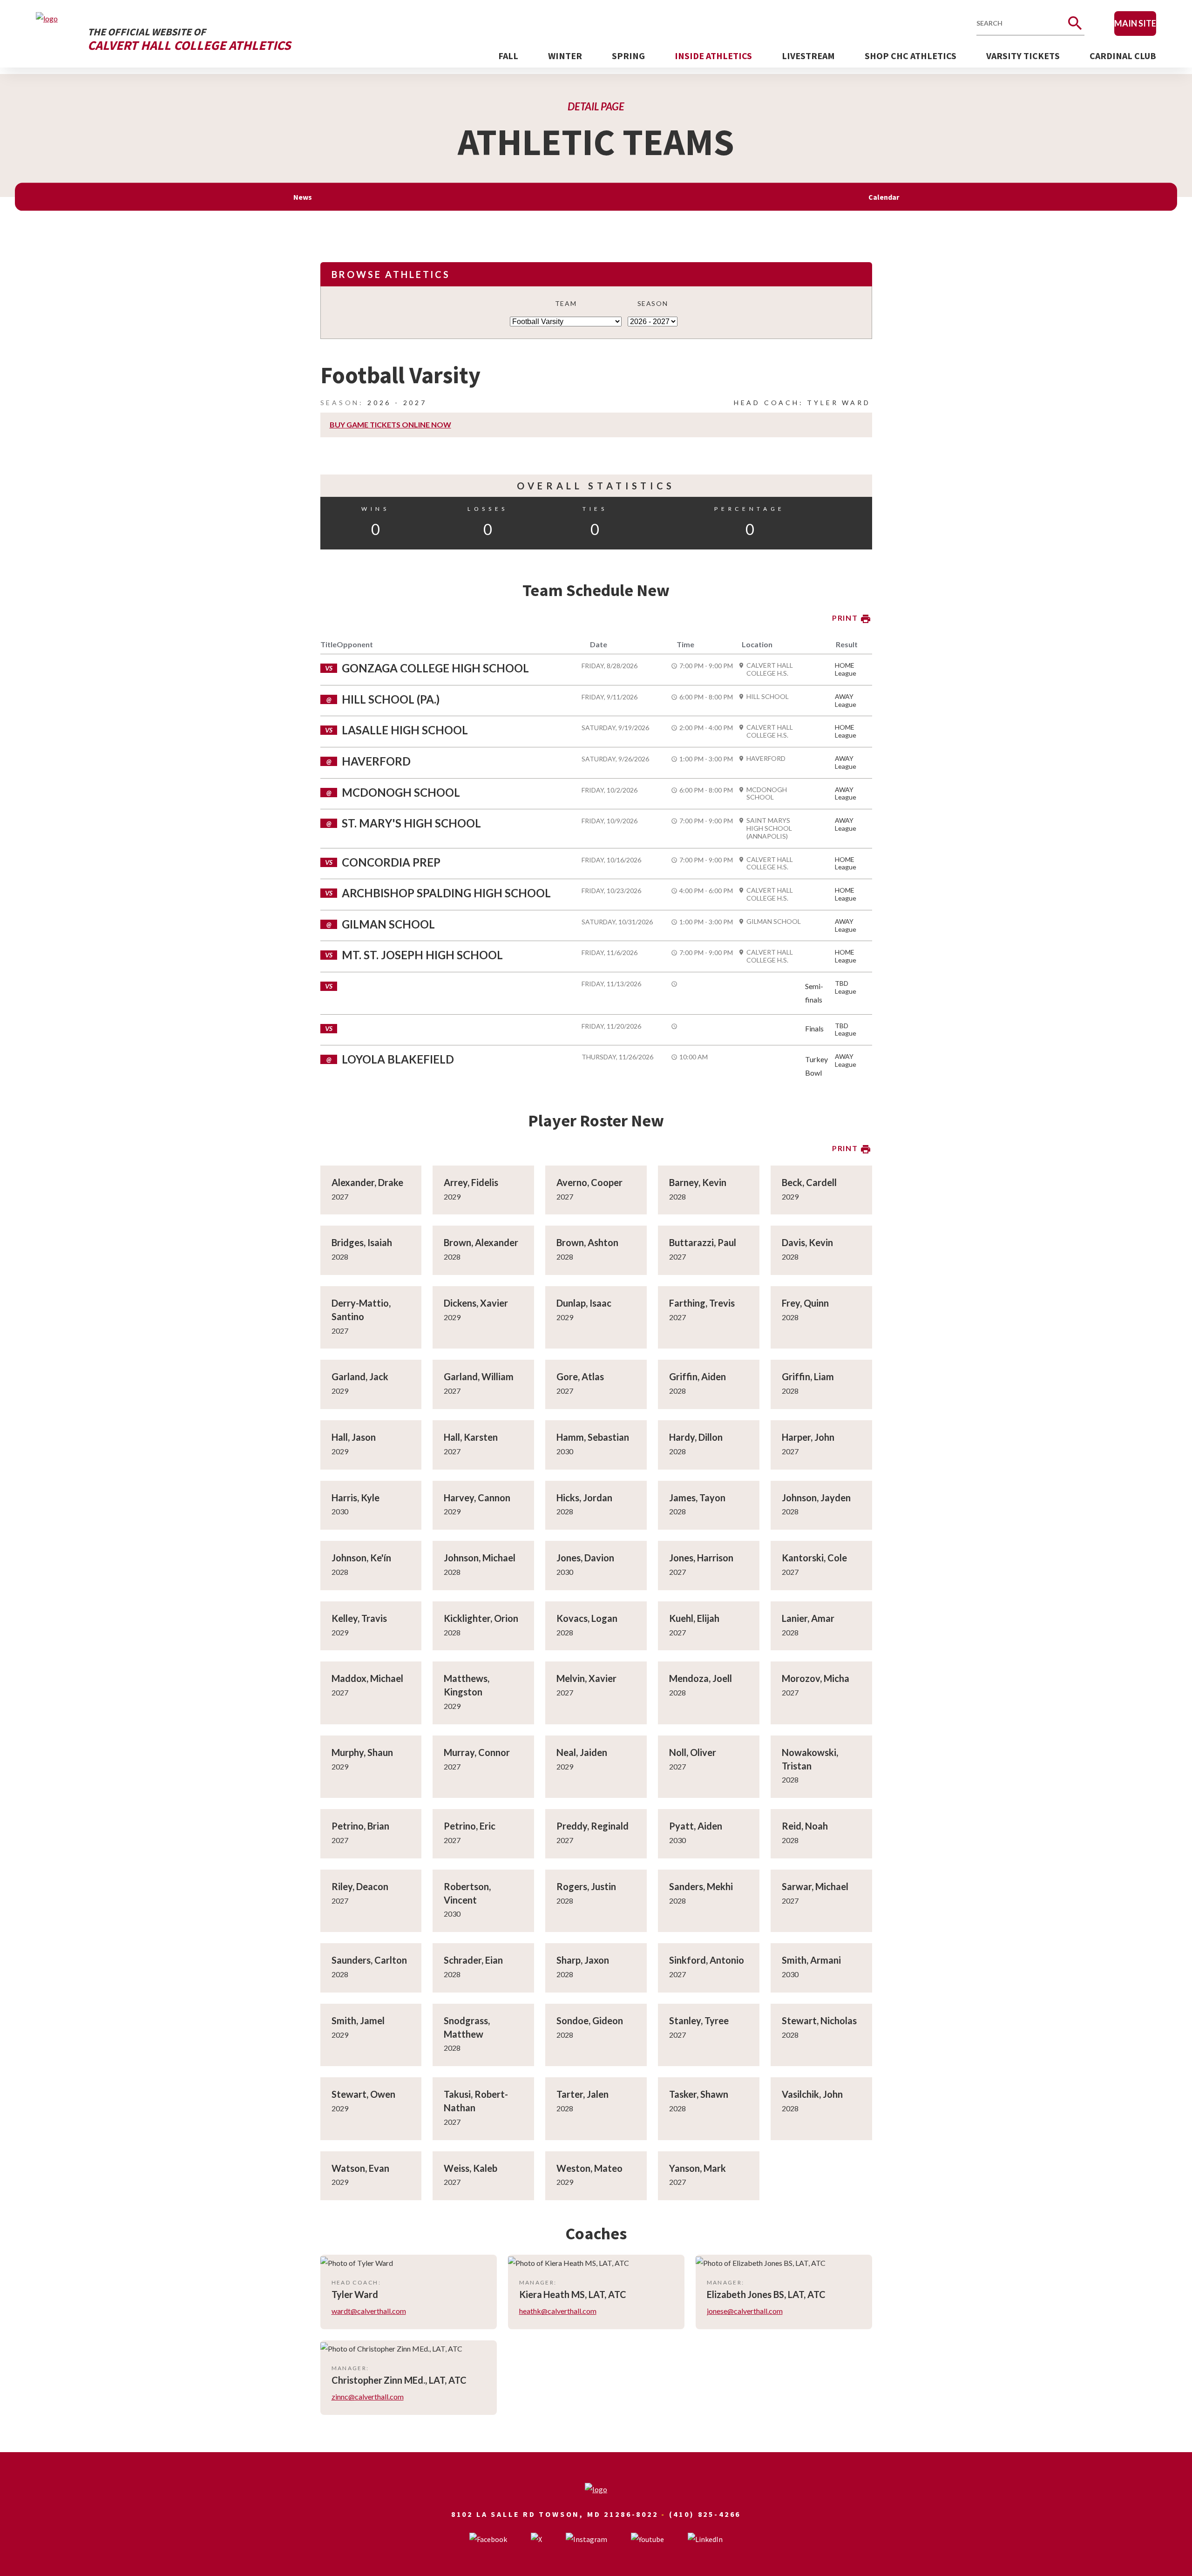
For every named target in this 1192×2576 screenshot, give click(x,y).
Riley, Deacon (360, 1886)
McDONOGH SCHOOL (767, 794)
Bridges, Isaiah (362, 1242)
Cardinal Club (1123, 56)
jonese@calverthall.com (745, 2311)
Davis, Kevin (807, 1242)
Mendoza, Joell (701, 1678)
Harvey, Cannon (477, 1498)
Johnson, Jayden (816, 1498)
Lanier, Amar (808, 1618)
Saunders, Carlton (369, 1960)
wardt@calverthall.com (369, 2311)
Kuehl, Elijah (694, 1618)
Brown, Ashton (587, 1242)
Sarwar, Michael (815, 1886)
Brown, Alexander (481, 1242)
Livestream (808, 56)
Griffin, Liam (808, 1376)
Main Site (1135, 23)
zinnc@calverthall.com (368, 2396)
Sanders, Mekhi (701, 1886)
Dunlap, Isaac (584, 1303)
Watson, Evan (360, 2168)
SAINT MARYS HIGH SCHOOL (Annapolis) (769, 828)
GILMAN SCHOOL (774, 922)
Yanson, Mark (698, 2168)
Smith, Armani (811, 1960)
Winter (565, 56)
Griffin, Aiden (698, 1376)
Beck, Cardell (809, 1182)
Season (653, 303)
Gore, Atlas (580, 1376)
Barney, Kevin (698, 1182)
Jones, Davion (585, 1558)
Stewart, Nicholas (819, 2020)
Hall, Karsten (471, 1437)
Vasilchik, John (812, 2094)
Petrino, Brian (360, 1826)
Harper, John (808, 1437)
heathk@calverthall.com (558, 2311)
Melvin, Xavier (586, 1678)
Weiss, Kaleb (471, 2168)
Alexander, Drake (367, 1182)
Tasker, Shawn (699, 2094)
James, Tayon (697, 1498)
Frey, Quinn (805, 1303)
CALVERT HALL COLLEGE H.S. (770, 669)
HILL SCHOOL (768, 697)
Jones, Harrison (701, 1558)
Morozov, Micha (816, 1678)
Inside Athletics (713, 56)
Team (566, 303)
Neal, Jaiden (582, 1752)
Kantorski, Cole (814, 1558)
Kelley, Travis (359, 1618)
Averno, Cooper (589, 1182)
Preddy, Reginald (593, 1826)
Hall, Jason (354, 1437)
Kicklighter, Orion (481, 1618)
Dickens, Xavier (476, 1303)
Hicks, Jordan (584, 1498)
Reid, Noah (805, 1826)
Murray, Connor (477, 1752)
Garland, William (479, 1376)
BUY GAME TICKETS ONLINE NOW (390, 424)
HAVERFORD (766, 759)
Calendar (884, 197)
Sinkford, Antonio (707, 1960)
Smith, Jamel (358, 2020)
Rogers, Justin (586, 1886)
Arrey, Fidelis (471, 1182)
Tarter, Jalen (582, 2094)
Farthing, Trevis (702, 1303)
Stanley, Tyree (699, 2020)
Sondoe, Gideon (590, 2020)
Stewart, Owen (363, 2094)
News (303, 197)
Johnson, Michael (480, 1558)
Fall (508, 56)
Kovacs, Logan (587, 1618)
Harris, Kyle (356, 1498)
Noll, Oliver (693, 1752)
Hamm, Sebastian (593, 1437)
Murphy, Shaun (362, 1752)
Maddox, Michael (367, 1678)
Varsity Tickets (1023, 56)
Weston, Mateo (589, 2168)
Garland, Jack (360, 1376)
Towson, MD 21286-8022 (599, 2514)
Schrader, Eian (473, 1960)
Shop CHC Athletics (911, 56)
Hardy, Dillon (696, 1437)
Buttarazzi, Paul (703, 1242)
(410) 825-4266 (705, 2514)
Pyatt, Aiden (696, 1826)
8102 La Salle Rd (494, 2514)
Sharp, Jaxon (583, 1960)
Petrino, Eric (470, 1826)
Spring (628, 56)
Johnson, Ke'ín (361, 1558)
